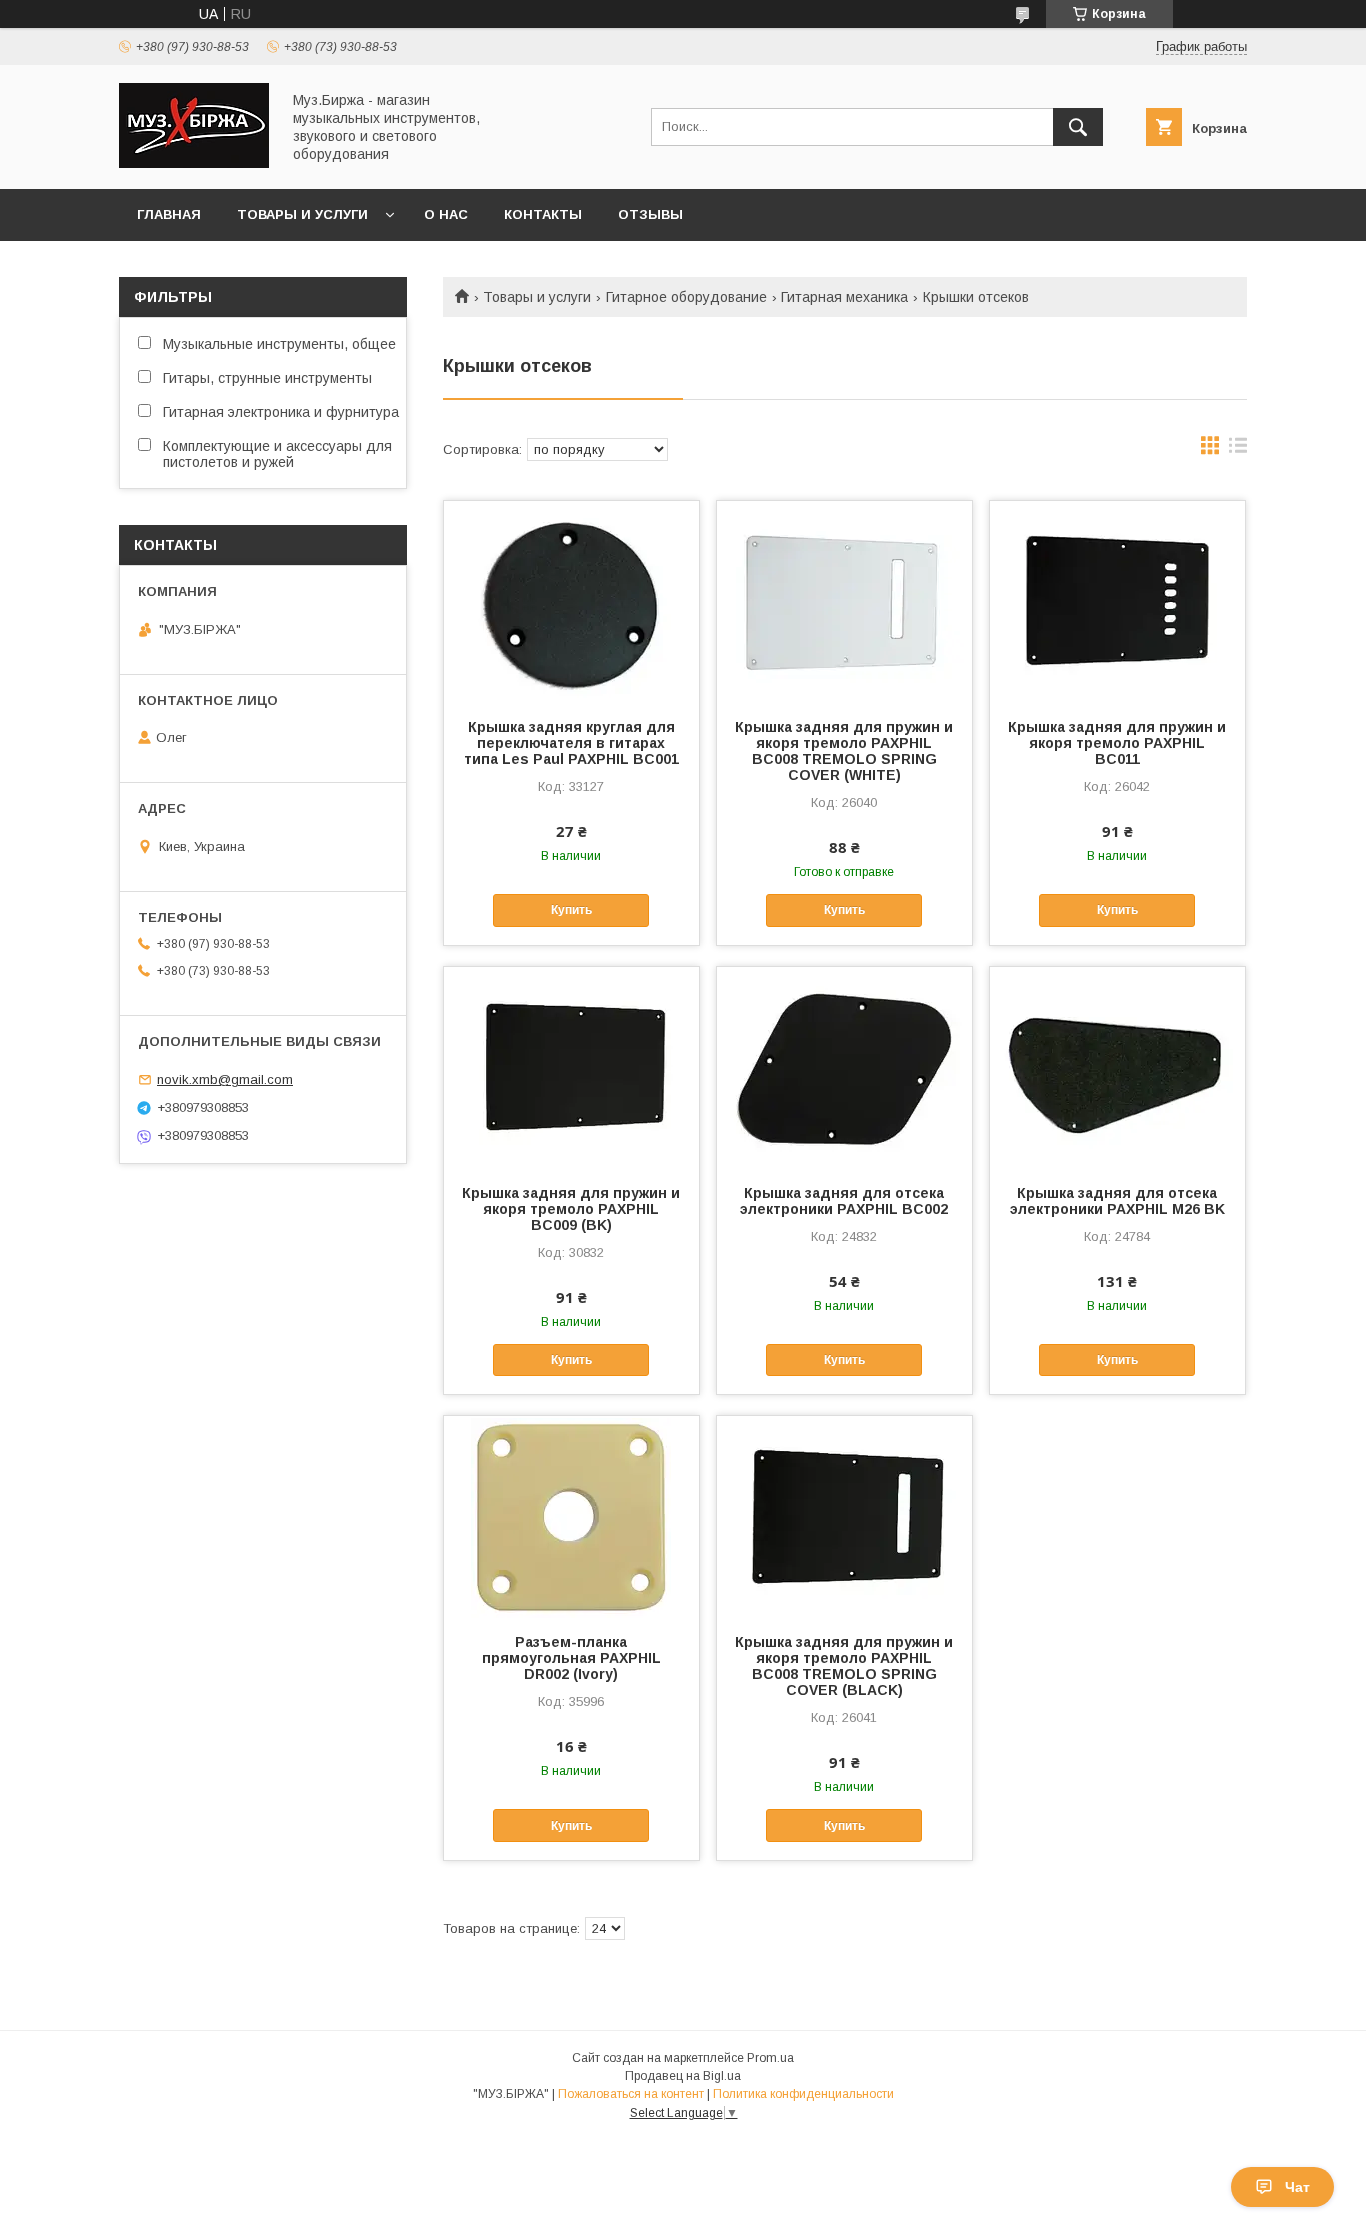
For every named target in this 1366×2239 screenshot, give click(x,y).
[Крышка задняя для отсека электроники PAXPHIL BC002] (844, 1067)
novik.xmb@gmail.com (225, 1079)
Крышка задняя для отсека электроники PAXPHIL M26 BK (1117, 1201)
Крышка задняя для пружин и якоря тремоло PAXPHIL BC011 (1117, 743)
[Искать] (1078, 127)
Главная (169, 214)
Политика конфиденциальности (803, 2094)
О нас (446, 214)
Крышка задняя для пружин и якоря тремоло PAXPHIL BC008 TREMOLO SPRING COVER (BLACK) (844, 1666)
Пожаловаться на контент (631, 2094)
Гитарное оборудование (686, 297)
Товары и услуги (302, 214)
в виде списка (1238, 450)
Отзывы (650, 214)
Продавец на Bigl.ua (683, 2076)
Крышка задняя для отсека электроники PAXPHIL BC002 (844, 1201)
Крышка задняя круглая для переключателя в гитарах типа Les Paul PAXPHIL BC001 (571, 743)
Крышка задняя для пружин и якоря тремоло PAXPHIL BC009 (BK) (571, 1209)
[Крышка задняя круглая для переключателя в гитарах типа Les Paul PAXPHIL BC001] (571, 601)
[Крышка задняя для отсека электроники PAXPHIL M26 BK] (1117, 1067)
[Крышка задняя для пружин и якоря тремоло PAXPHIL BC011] (1117, 601)
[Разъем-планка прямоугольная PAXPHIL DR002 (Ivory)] (571, 1516)
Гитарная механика (844, 297)
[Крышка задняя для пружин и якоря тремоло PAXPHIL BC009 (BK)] (571, 1067)
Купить (571, 910)
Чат (1297, 2187)
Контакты (543, 214)
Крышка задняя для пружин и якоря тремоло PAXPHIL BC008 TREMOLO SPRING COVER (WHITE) (844, 751)
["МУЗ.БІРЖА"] (194, 163)
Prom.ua (770, 2058)
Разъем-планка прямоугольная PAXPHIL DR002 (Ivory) (571, 1658)
